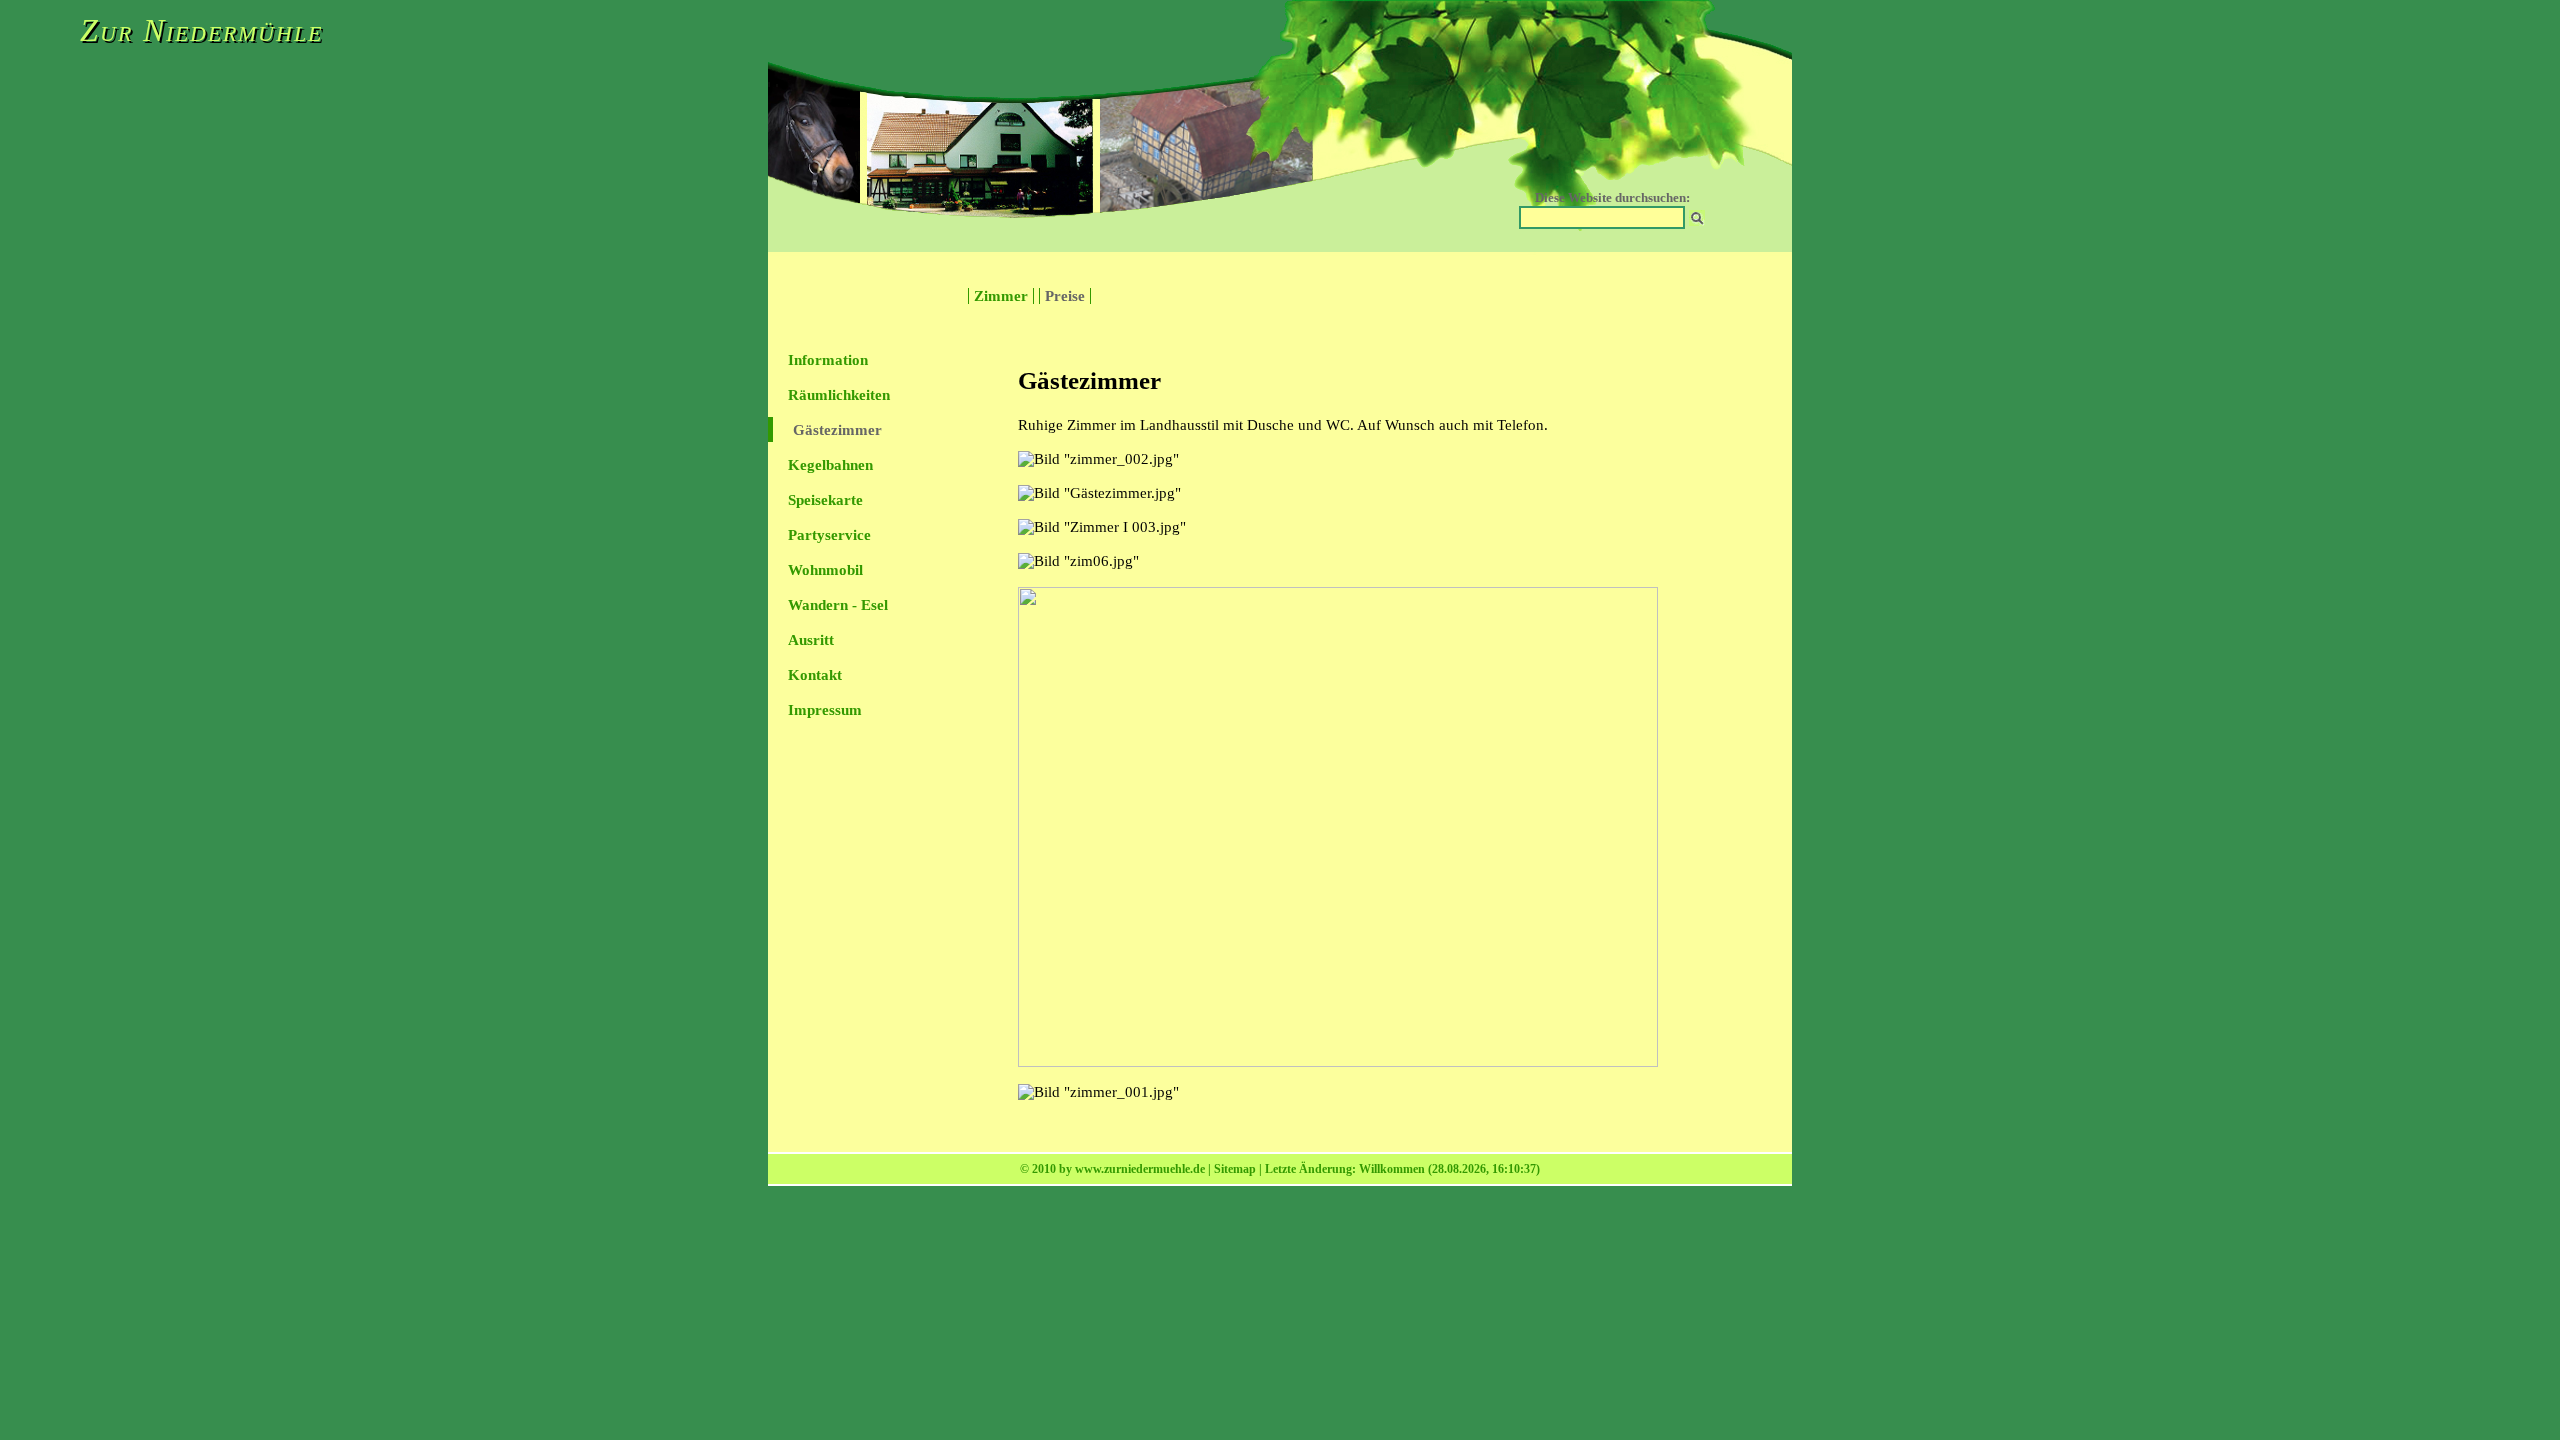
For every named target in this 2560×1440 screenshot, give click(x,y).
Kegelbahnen (830, 465)
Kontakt (815, 675)
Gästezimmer (837, 430)
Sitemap (1235, 1169)
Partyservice (829, 535)
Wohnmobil (825, 570)
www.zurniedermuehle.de (1140, 1169)
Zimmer (1001, 296)
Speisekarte (825, 500)
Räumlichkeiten (839, 395)
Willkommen (1392, 1169)
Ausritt (811, 640)
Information (828, 360)
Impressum (825, 710)
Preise (1065, 296)
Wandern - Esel (838, 605)
